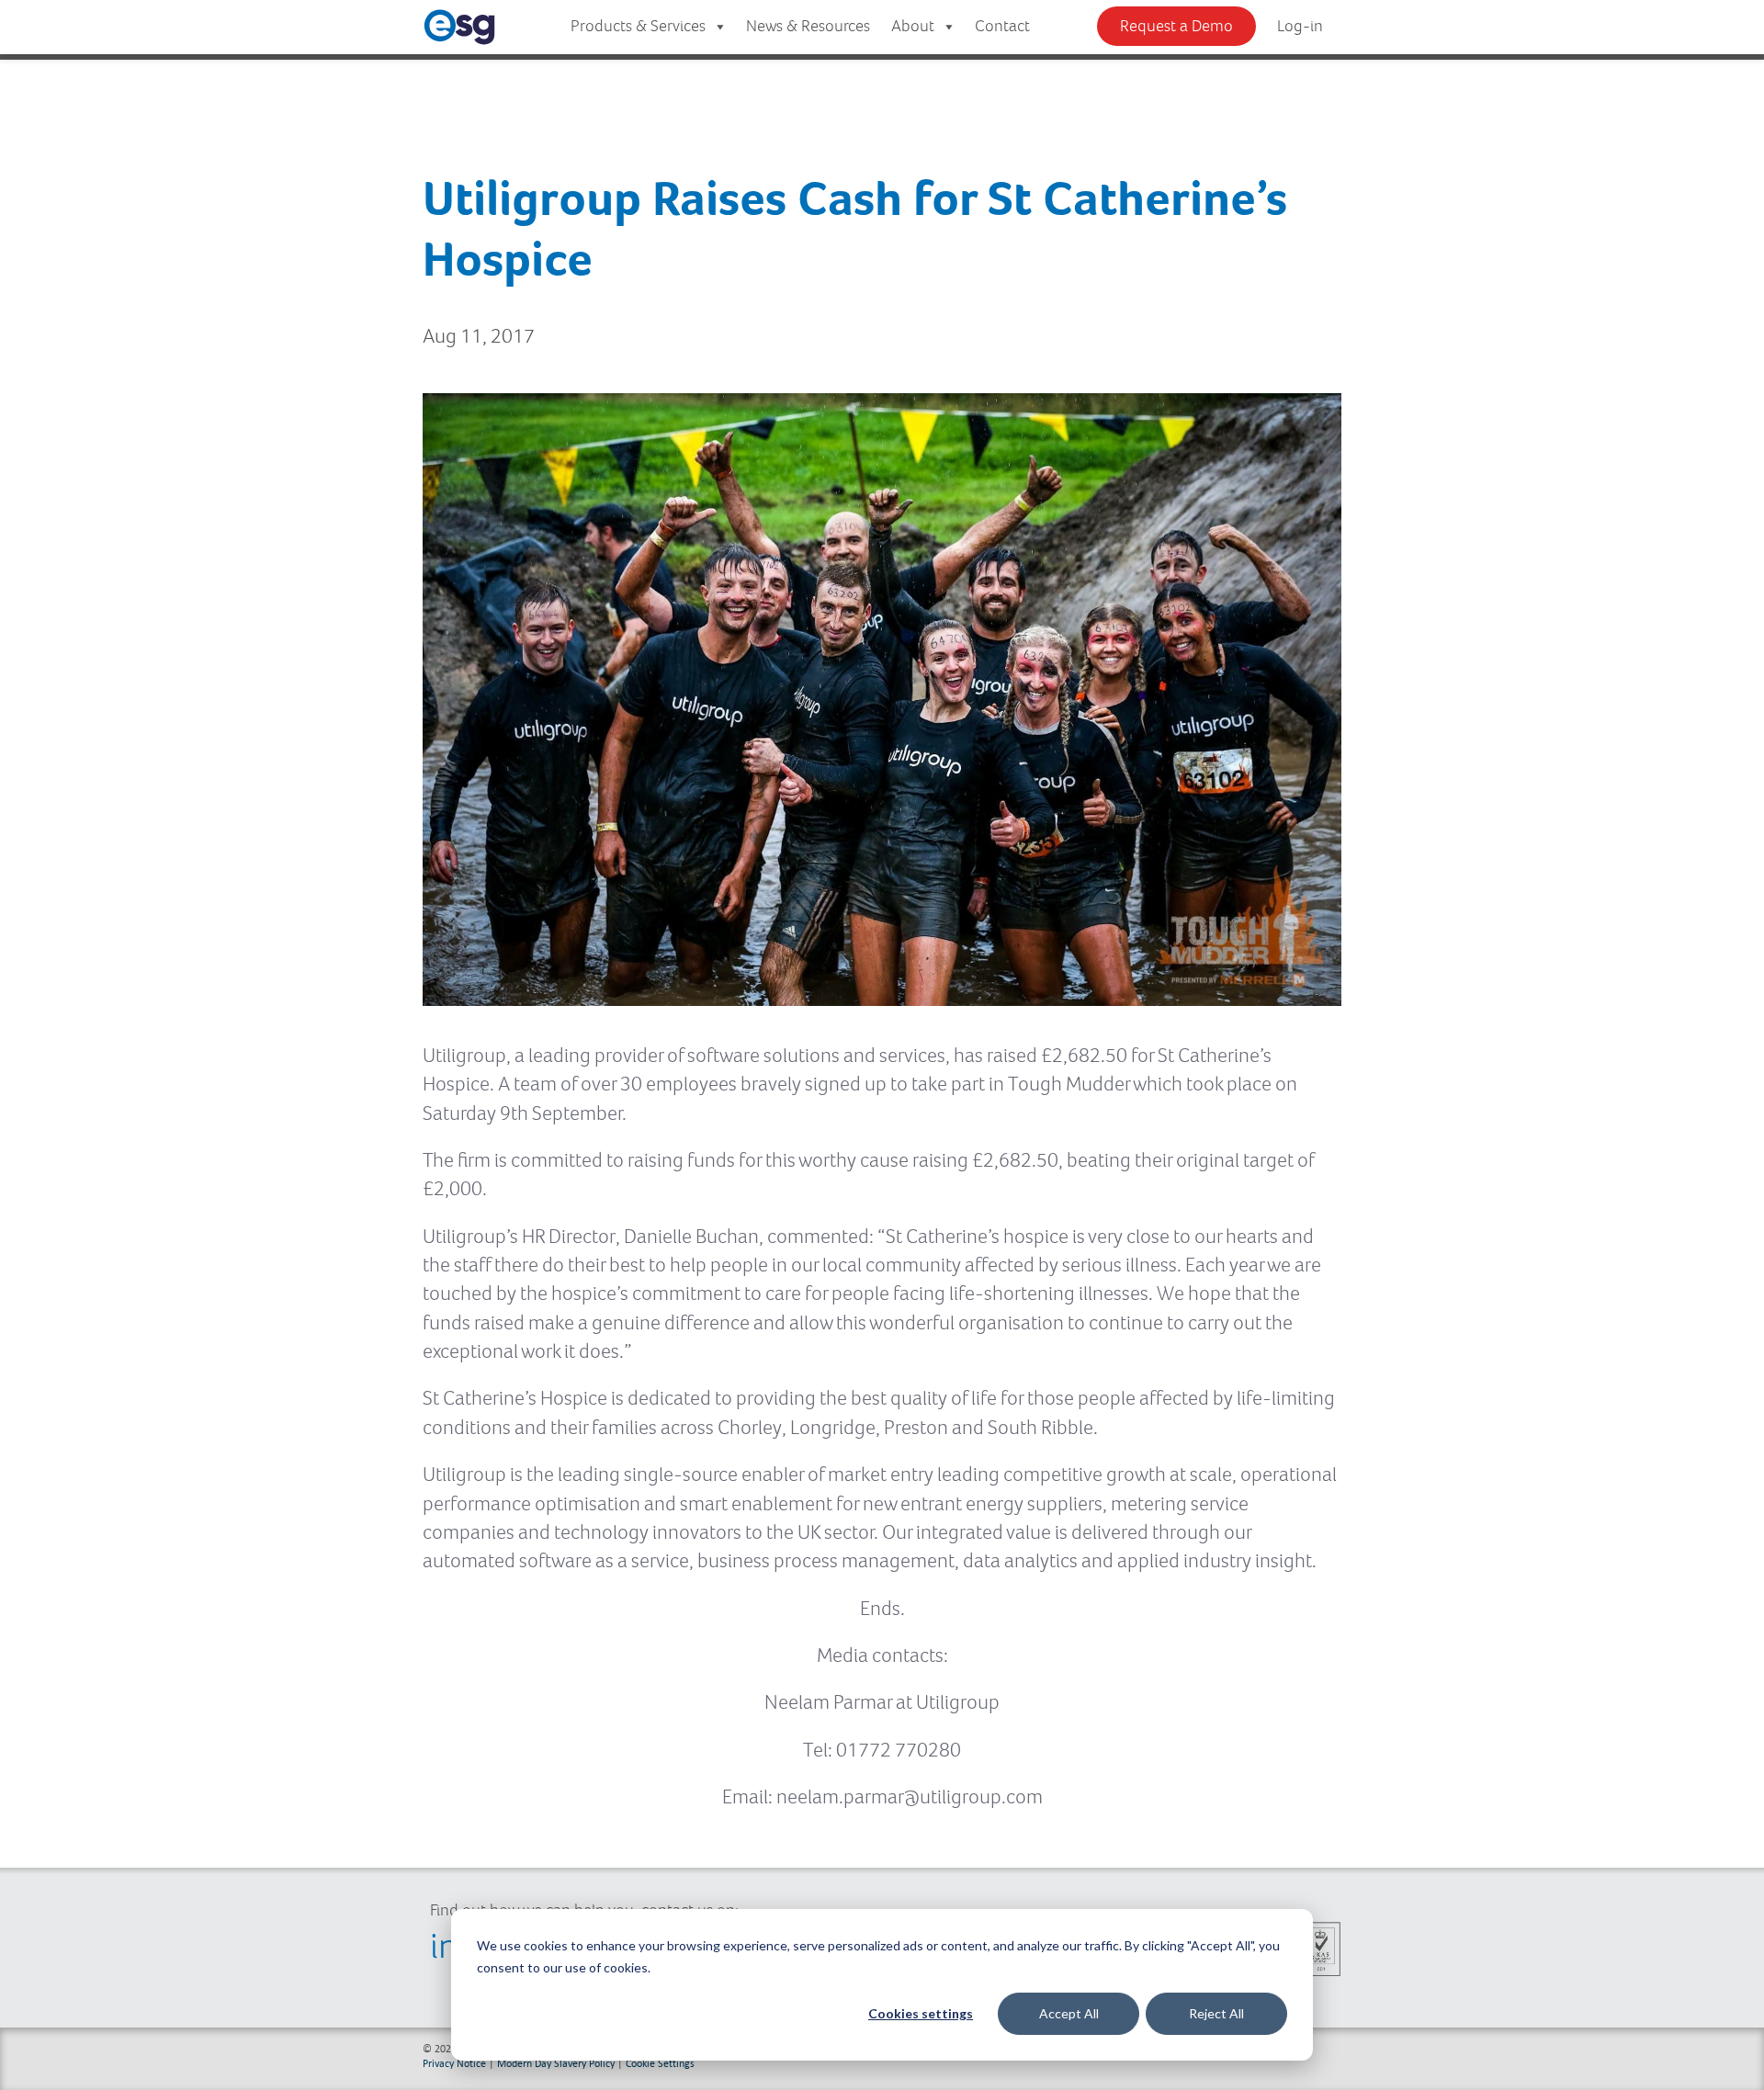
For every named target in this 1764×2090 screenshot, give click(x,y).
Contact (1002, 27)
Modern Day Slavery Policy (556, 2063)
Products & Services (638, 27)
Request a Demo (1176, 27)
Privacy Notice (454, 2063)
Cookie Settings (660, 2063)
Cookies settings (921, 2013)
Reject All (1216, 2013)
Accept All (1069, 2013)
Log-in (1300, 27)
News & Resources (808, 27)
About (913, 27)
